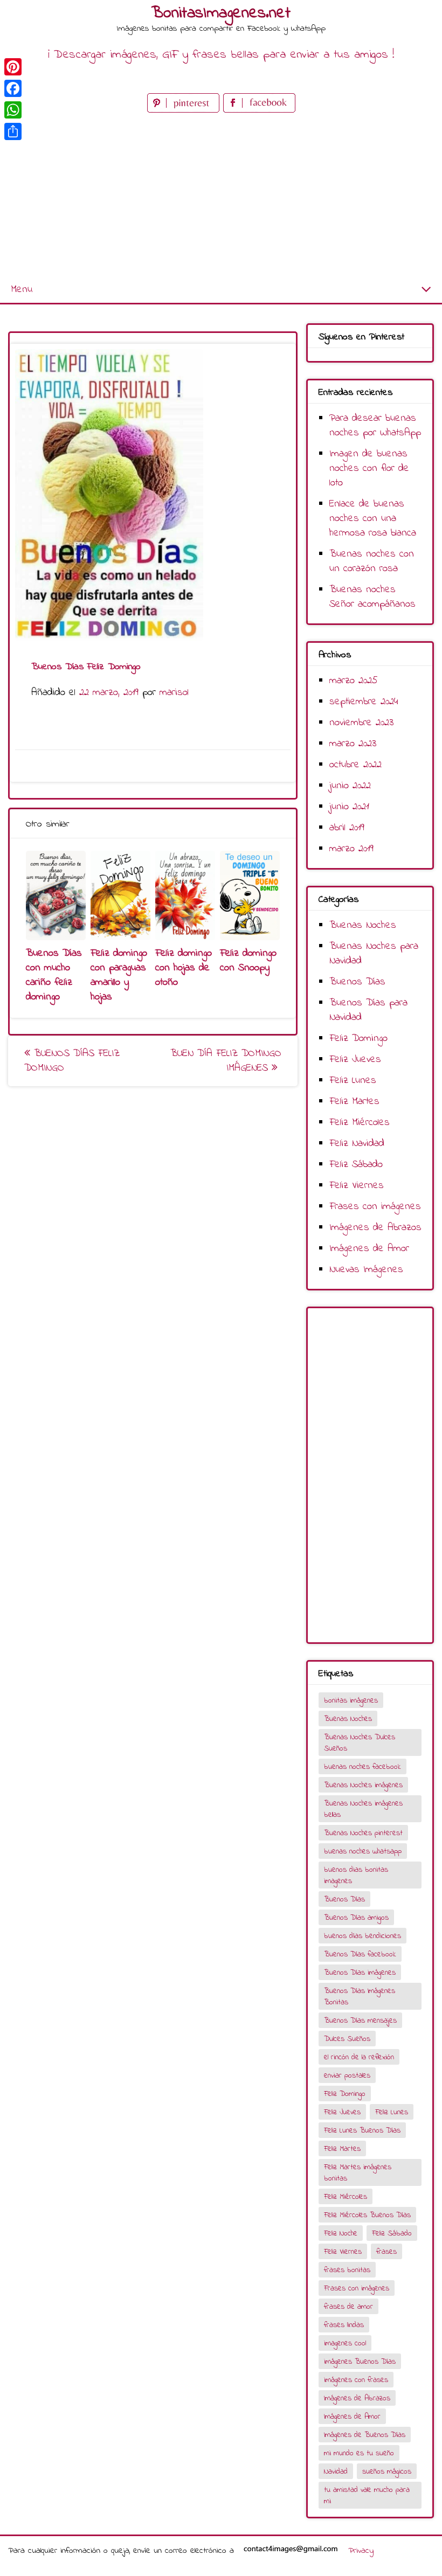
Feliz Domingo (358, 1039)
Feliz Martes (354, 1102)
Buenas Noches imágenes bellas (363, 1809)
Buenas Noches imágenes (363, 1785)
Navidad (336, 2472)
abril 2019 (347, 828)
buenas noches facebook (362, 1767)
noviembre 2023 (361, 723)
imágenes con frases (356, 2380)
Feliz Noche (341, 2234)
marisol (174, 693)
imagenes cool (345, 2344)
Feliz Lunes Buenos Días (362, 2131)
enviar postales (347, 2076)
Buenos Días (357, 982)
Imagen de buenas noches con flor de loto (369, 468)
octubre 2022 (355, 765)
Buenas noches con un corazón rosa (372, 561)
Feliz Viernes (357, 1186)
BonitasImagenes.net (221, 13)
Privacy (361, 2551)
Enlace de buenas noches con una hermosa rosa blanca (373, 519)
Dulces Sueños (347, 2039)
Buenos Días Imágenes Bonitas (360, 1997)
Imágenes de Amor (369, 1249)
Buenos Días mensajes (360, 2021)
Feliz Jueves (355, 1060)
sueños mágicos (387, 2472)
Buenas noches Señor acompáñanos (372, 597)
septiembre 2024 (364, 702)
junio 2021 (349, 807)
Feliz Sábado (356, 1165)
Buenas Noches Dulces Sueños (360, 1743)
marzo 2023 (353, 744)
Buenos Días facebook (360, 1954)
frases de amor (348, 2307)
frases (386, 2252)
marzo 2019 (351, 849)
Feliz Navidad (357, 1144)
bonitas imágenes (351, 1701)
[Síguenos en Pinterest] (185, 110)
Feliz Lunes (353, 1081)
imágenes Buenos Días (360, 2362)
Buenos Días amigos (356, 1918)
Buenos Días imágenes (360, 1973)
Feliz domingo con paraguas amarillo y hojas (119, 975)
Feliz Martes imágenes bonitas (358, 2173)
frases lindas (344, 2325)
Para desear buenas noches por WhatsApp (375, 426)
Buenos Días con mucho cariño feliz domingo (54, 975)
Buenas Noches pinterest (363, 1833)
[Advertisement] (221, 196)
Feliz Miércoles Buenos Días (367, 2215)
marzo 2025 (354, 681)
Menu (22, 290)
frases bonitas (347, 2270)
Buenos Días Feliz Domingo (72, 1061)
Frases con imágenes (375, 1207)
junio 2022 (350, 786)
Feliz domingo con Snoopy (248, 961)
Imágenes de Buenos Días (365, 2435)
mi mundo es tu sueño (359, 2453)
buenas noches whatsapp (363, 1852)
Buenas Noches (363, 925)
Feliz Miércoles (360, 1123)
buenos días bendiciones (362, 1936)
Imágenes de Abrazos (375, 1228)
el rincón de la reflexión (359, 2057)
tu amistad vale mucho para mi (367, 2496)
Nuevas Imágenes (366, 1270)
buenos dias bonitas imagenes (356, 1876)
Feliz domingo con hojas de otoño (184, 968)
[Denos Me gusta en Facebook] (259, 110)
